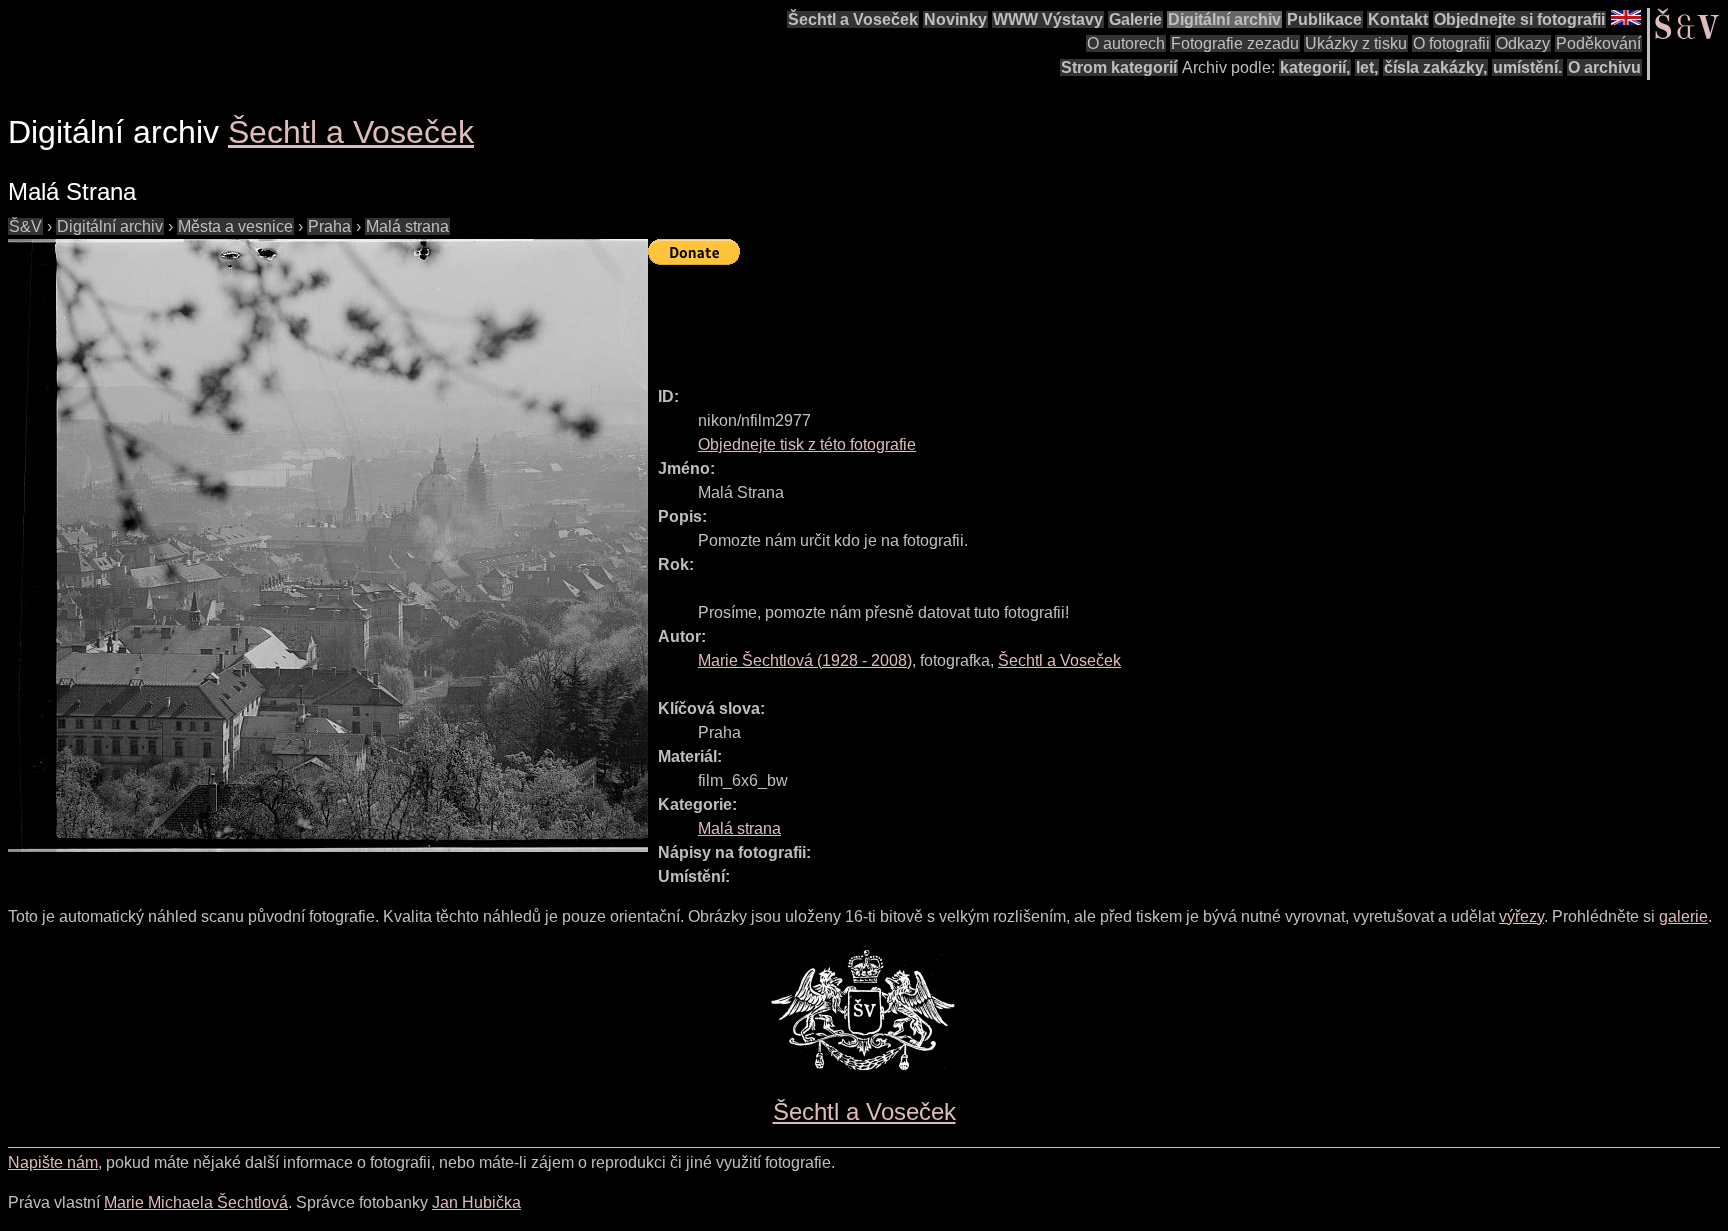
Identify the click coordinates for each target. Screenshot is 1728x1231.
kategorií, (1315, 67)
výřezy (1521, 916)
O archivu (1604, 67)
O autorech (1126, 43)
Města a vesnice (235, 226)
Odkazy (1523, 43)
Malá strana (407, 226)
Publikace (1324, 19)
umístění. (1527, 67)
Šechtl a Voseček (853, 19)
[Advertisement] (1012, 317)
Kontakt (1398, 19)
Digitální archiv (1224, 19)
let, (1367, 67)
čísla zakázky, (1435, 67)
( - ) (805, 660)
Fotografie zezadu (1235, 43)
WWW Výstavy (1048, 19)
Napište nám (53, 1162)
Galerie (1135, 19)
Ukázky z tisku (1356, 43)
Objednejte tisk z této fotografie (807, 444)
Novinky (955, 19)
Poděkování (1598, 43)
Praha (329, 226)
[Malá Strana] (328, 545)
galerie (1683, 916)
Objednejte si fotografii (1519, 19)
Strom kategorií (1119, 67)
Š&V (25, 226)
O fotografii (1451, 43)
